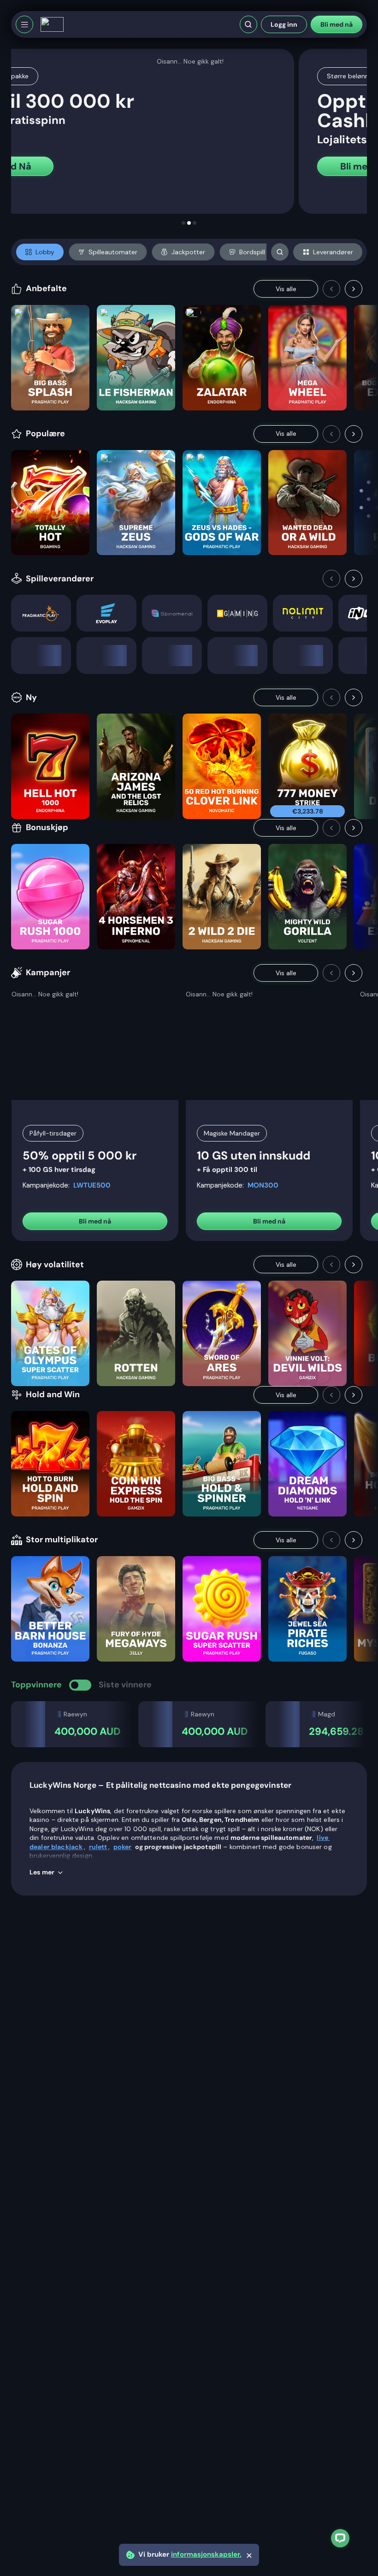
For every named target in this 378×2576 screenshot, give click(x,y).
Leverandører (333, 252)
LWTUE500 (92, 1185)
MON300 (263, 1185)
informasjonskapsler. (206, 2555)
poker (123, 1847)
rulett (98, 1847)
